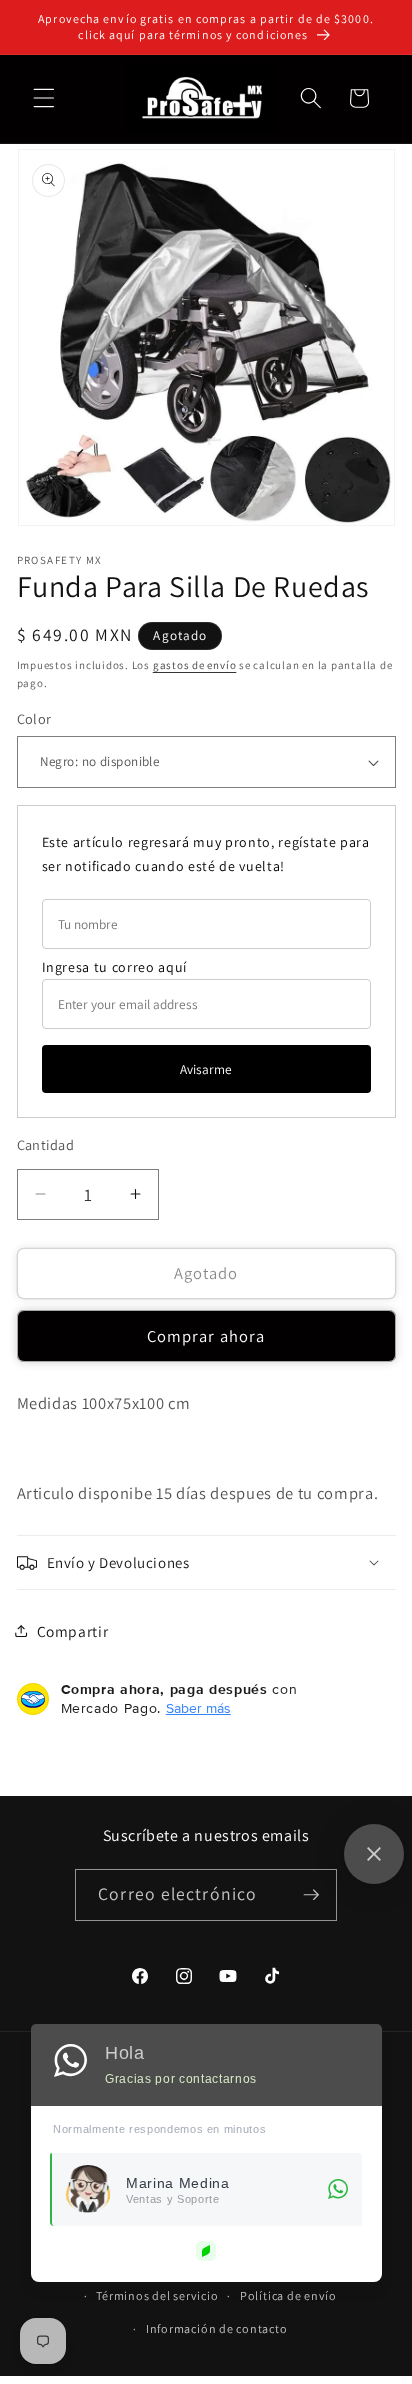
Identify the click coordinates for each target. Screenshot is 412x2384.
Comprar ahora (206, 1336)
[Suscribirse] (311, 1895)
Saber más (198, 1708)
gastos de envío (195, 665)
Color (34, 718)
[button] (44, 98)
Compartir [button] (73, 1631)
